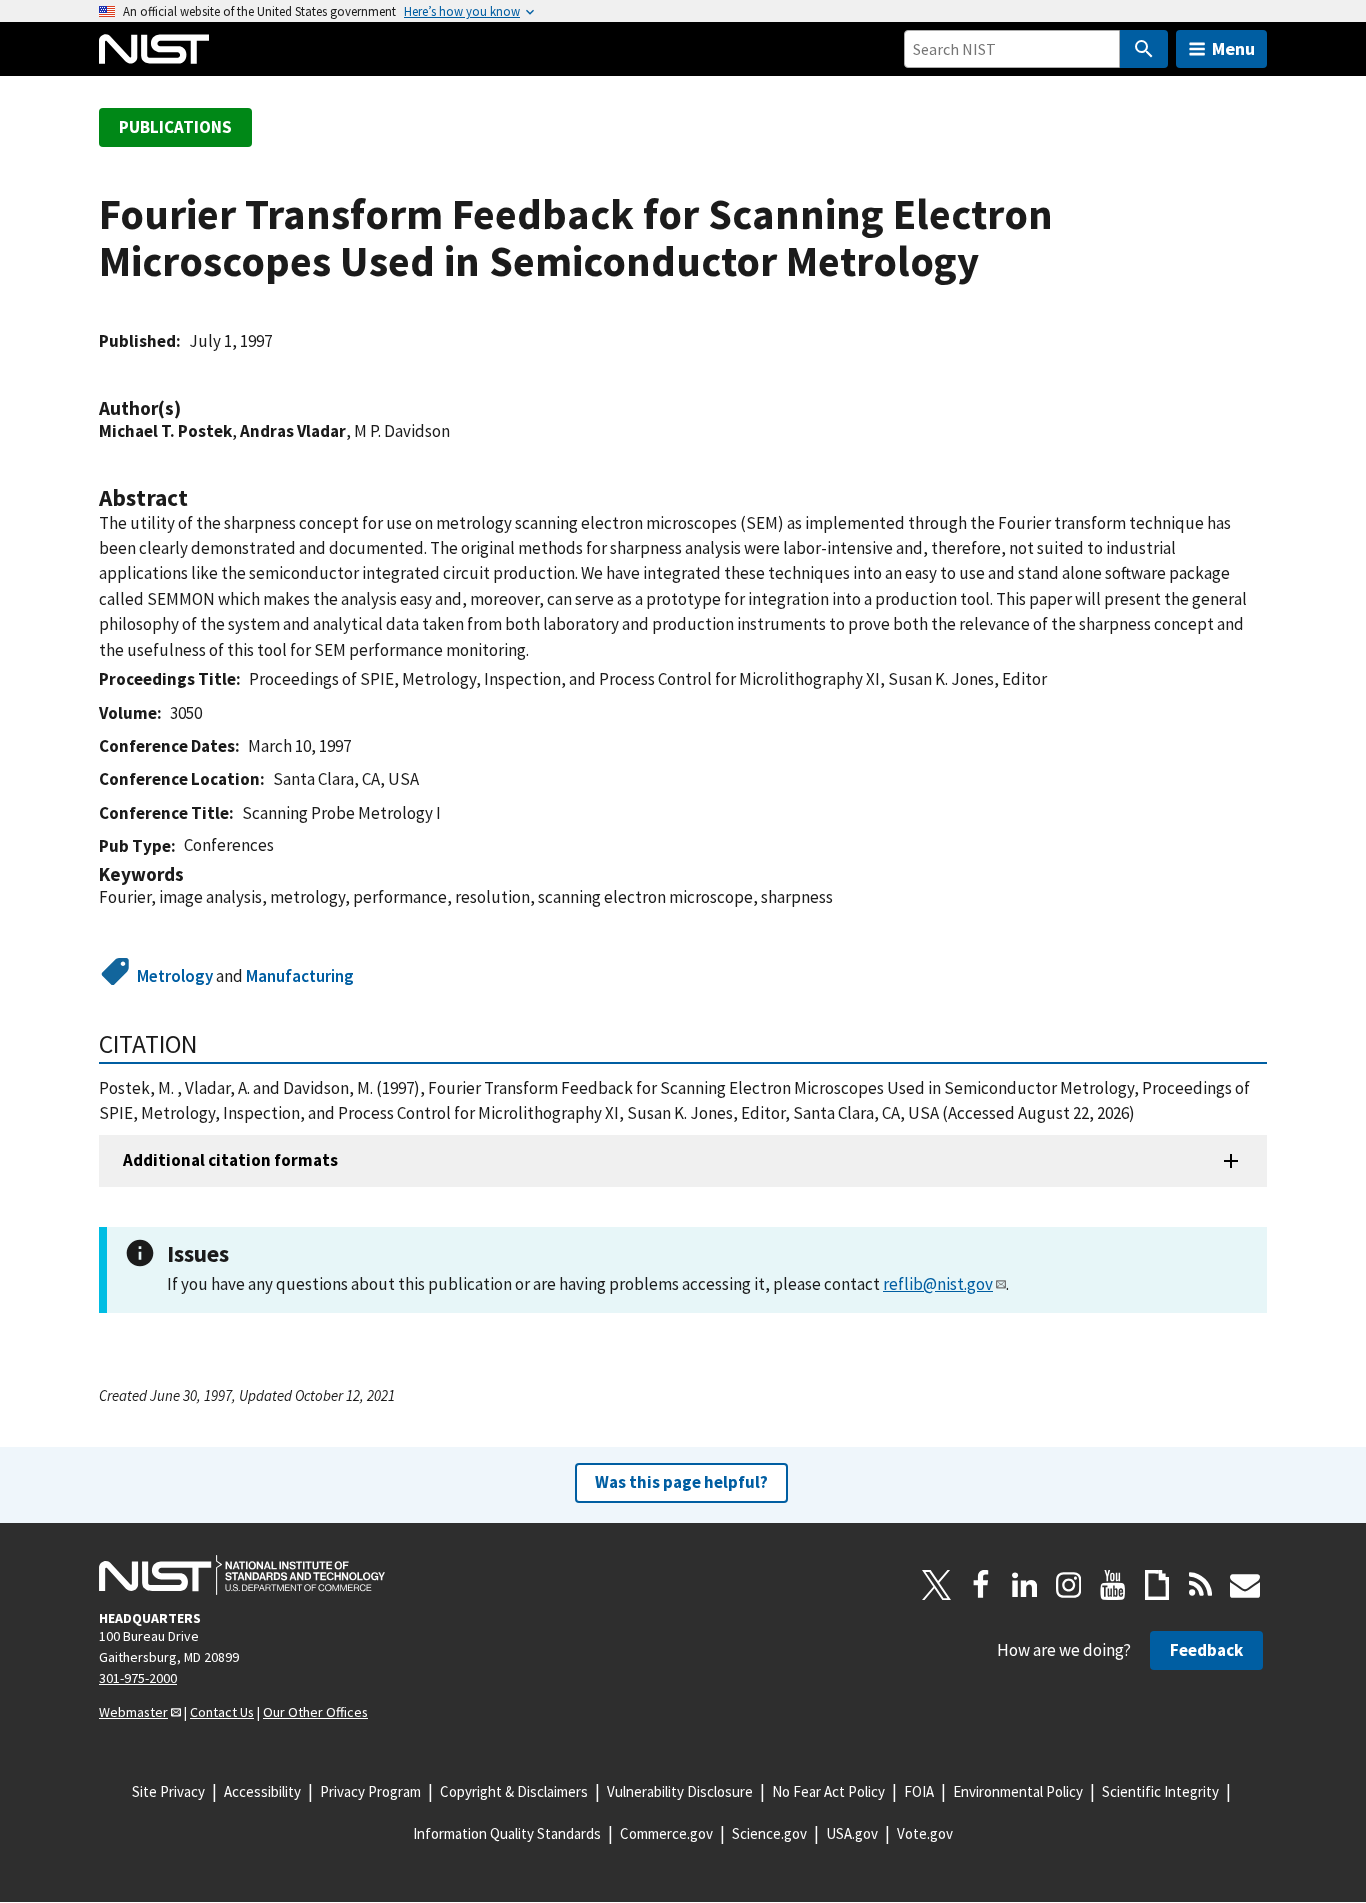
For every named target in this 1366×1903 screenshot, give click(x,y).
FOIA (919, 1791)
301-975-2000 (138, 1678)
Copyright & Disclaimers (514, 1791)
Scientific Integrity (1160, 1791)
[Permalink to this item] (191, 408)
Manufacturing (300, 976)
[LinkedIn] (1025, 1585)
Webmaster (133, 1712)
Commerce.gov (666, 1833)
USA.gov (852, 1833)
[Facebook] (981, 1585)
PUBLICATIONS (175, 127)
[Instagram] (1069, 1585)
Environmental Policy (1018, 1791)
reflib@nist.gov (938, 1284)
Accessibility (262, 1791)
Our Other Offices (315, 1712)
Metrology (175, 976)
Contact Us (222, 1712)
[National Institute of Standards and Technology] (242, 1575)
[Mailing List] (1245, 1585)
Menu (1233, 48)
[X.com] (937, 1585)
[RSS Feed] (1201, 1585)
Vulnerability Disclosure (680, 1791)
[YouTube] (1113, 1585)
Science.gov (769, 1833)
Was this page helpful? (681, 1482)
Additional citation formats (230, 1160)
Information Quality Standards (507, 1833)
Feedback (1206, 1650)
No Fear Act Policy (828, 1791)
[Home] (154, 49)
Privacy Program (370, 1791)
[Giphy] (1157, 1585)
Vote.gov (925, 1833)
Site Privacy (168, 1791)
